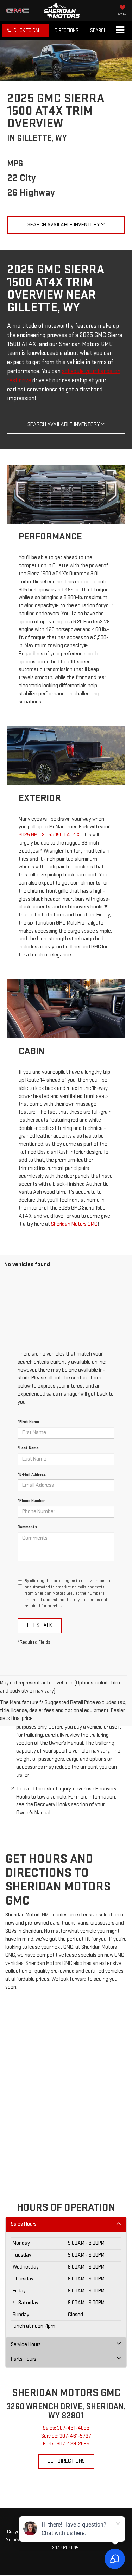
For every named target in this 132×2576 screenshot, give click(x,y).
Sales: (66, 2428)
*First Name (28, 1422)
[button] (26, 30)
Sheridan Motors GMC (74, 1224)
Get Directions (66, 2461)
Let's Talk (40, 1625)
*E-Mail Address (32, 1474)
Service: (66, 2436)
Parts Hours (24, 2359)
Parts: (66, 2444)
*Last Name (28, 1448)
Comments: (28, 1527)
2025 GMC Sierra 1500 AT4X (49, 835)
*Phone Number (31, 1501)
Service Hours (26, 2345)
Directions (67, 30)
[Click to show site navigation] (120, 31)
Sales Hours (24, 2224)
